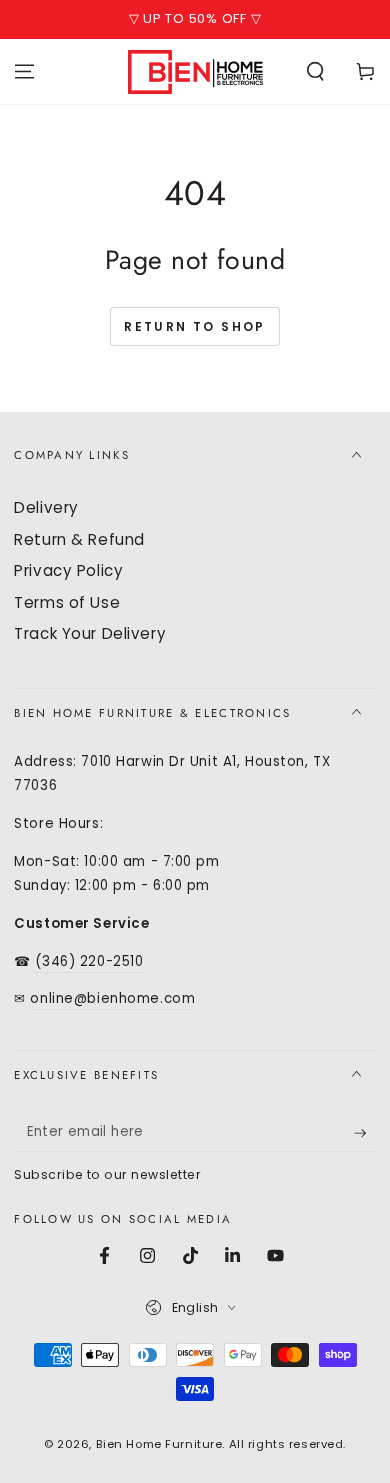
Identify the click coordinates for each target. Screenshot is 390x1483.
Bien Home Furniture (159, 1444)
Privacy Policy (68, 570)
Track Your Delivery (90, 633)
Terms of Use (67, 602)
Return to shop (195, 326)
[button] (315, 71)
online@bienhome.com (112, 998)
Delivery (46, 507)
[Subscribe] (365, 1133)
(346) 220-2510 (89, 961)
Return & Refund (79, 539)
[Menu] (24, 71)
